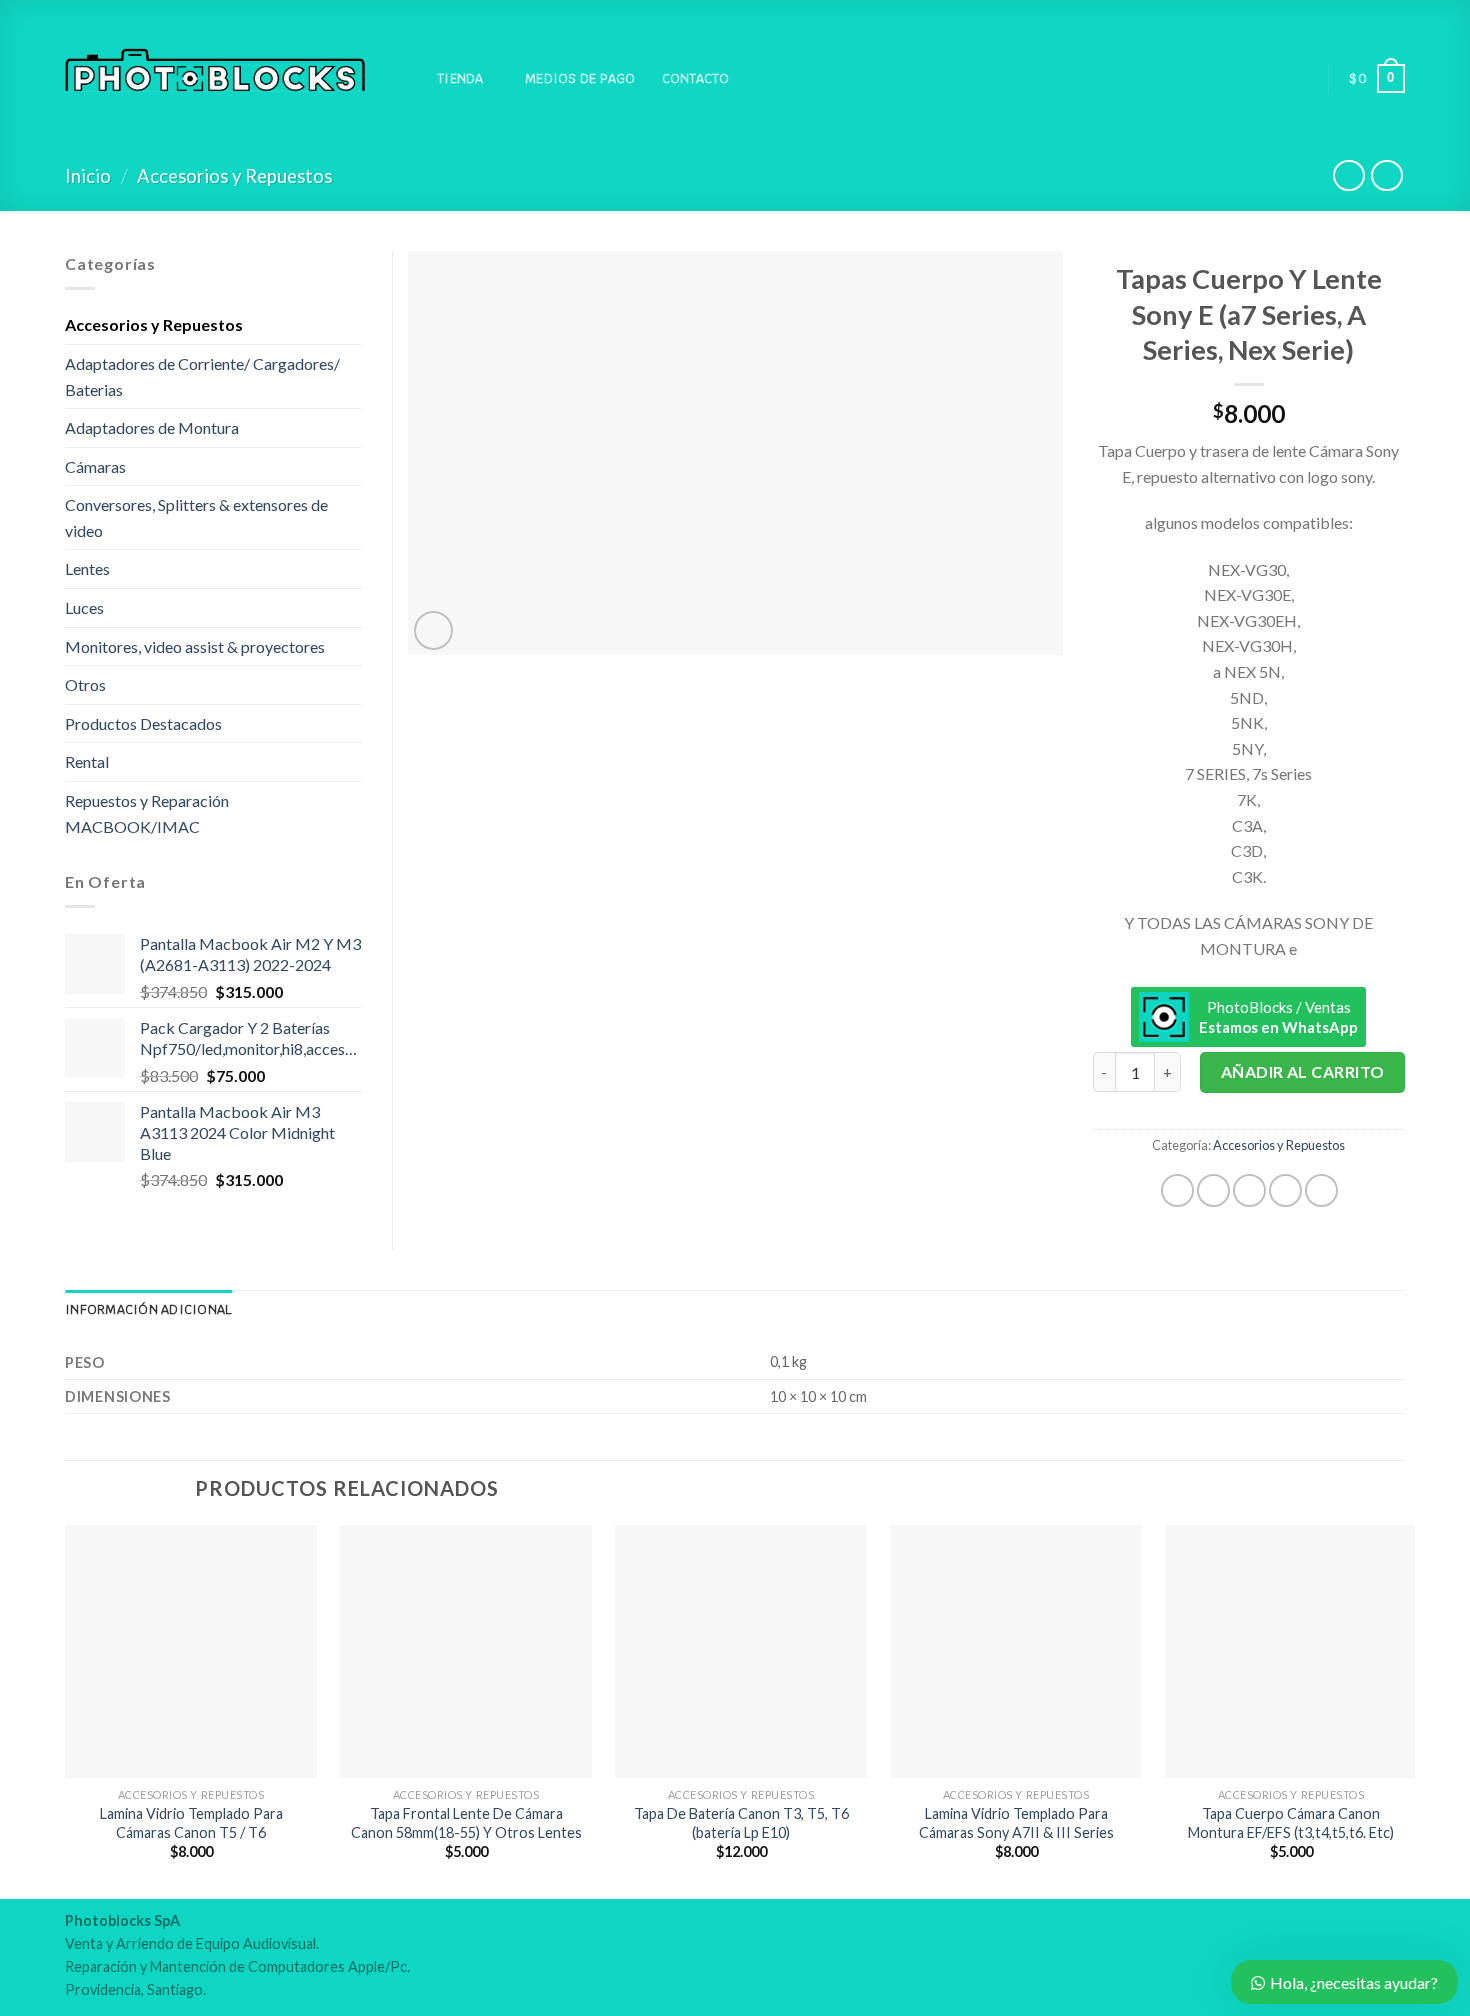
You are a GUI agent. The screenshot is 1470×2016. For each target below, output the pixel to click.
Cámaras (95, 466)
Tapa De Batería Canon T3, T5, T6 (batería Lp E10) (741, 1823)
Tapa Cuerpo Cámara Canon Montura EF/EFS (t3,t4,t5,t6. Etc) (1291, 1823)
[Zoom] (433, 630)
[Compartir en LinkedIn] (1321, 1190)
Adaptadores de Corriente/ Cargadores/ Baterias (202, 376)
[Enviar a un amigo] (1249, 1190)
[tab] (148, 1310)
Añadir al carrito (1303, 1071)
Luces (84, 607)
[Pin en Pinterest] (1285, 1190)
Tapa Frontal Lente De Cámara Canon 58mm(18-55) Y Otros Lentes (466, 1823)
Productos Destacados (143, 723)
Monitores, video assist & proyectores (195, 646)
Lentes (87, 568)
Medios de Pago (580, 78)
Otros (85, 684)
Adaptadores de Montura (152, 427)
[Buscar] (403, 78)
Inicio (88, 176)
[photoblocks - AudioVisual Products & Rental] (215, 70)
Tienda (460, 78)
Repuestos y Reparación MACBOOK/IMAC (147, 813)
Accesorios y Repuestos (234, 176)
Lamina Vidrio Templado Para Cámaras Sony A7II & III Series (1016, 1823)
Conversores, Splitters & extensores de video (196, 517)
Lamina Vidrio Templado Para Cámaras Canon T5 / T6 (191, 1823)
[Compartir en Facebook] (1177, 1190)
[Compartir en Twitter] (1213, 1190)
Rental (87, 761)
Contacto (696, 78)
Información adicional (148, 1309)
